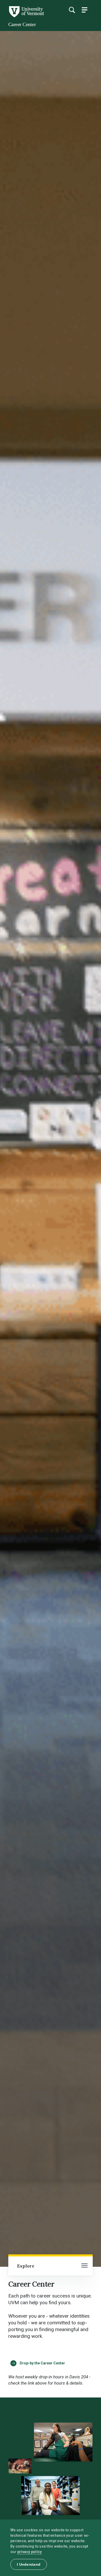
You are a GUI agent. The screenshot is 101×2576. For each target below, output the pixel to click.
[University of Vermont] (26, 16)
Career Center (22, 24)
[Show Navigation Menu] (84, 10)
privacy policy (30, 2552)
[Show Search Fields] (72, 10)
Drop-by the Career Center (42, 2363)
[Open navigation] (84, 2266)
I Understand (29, 2564)
